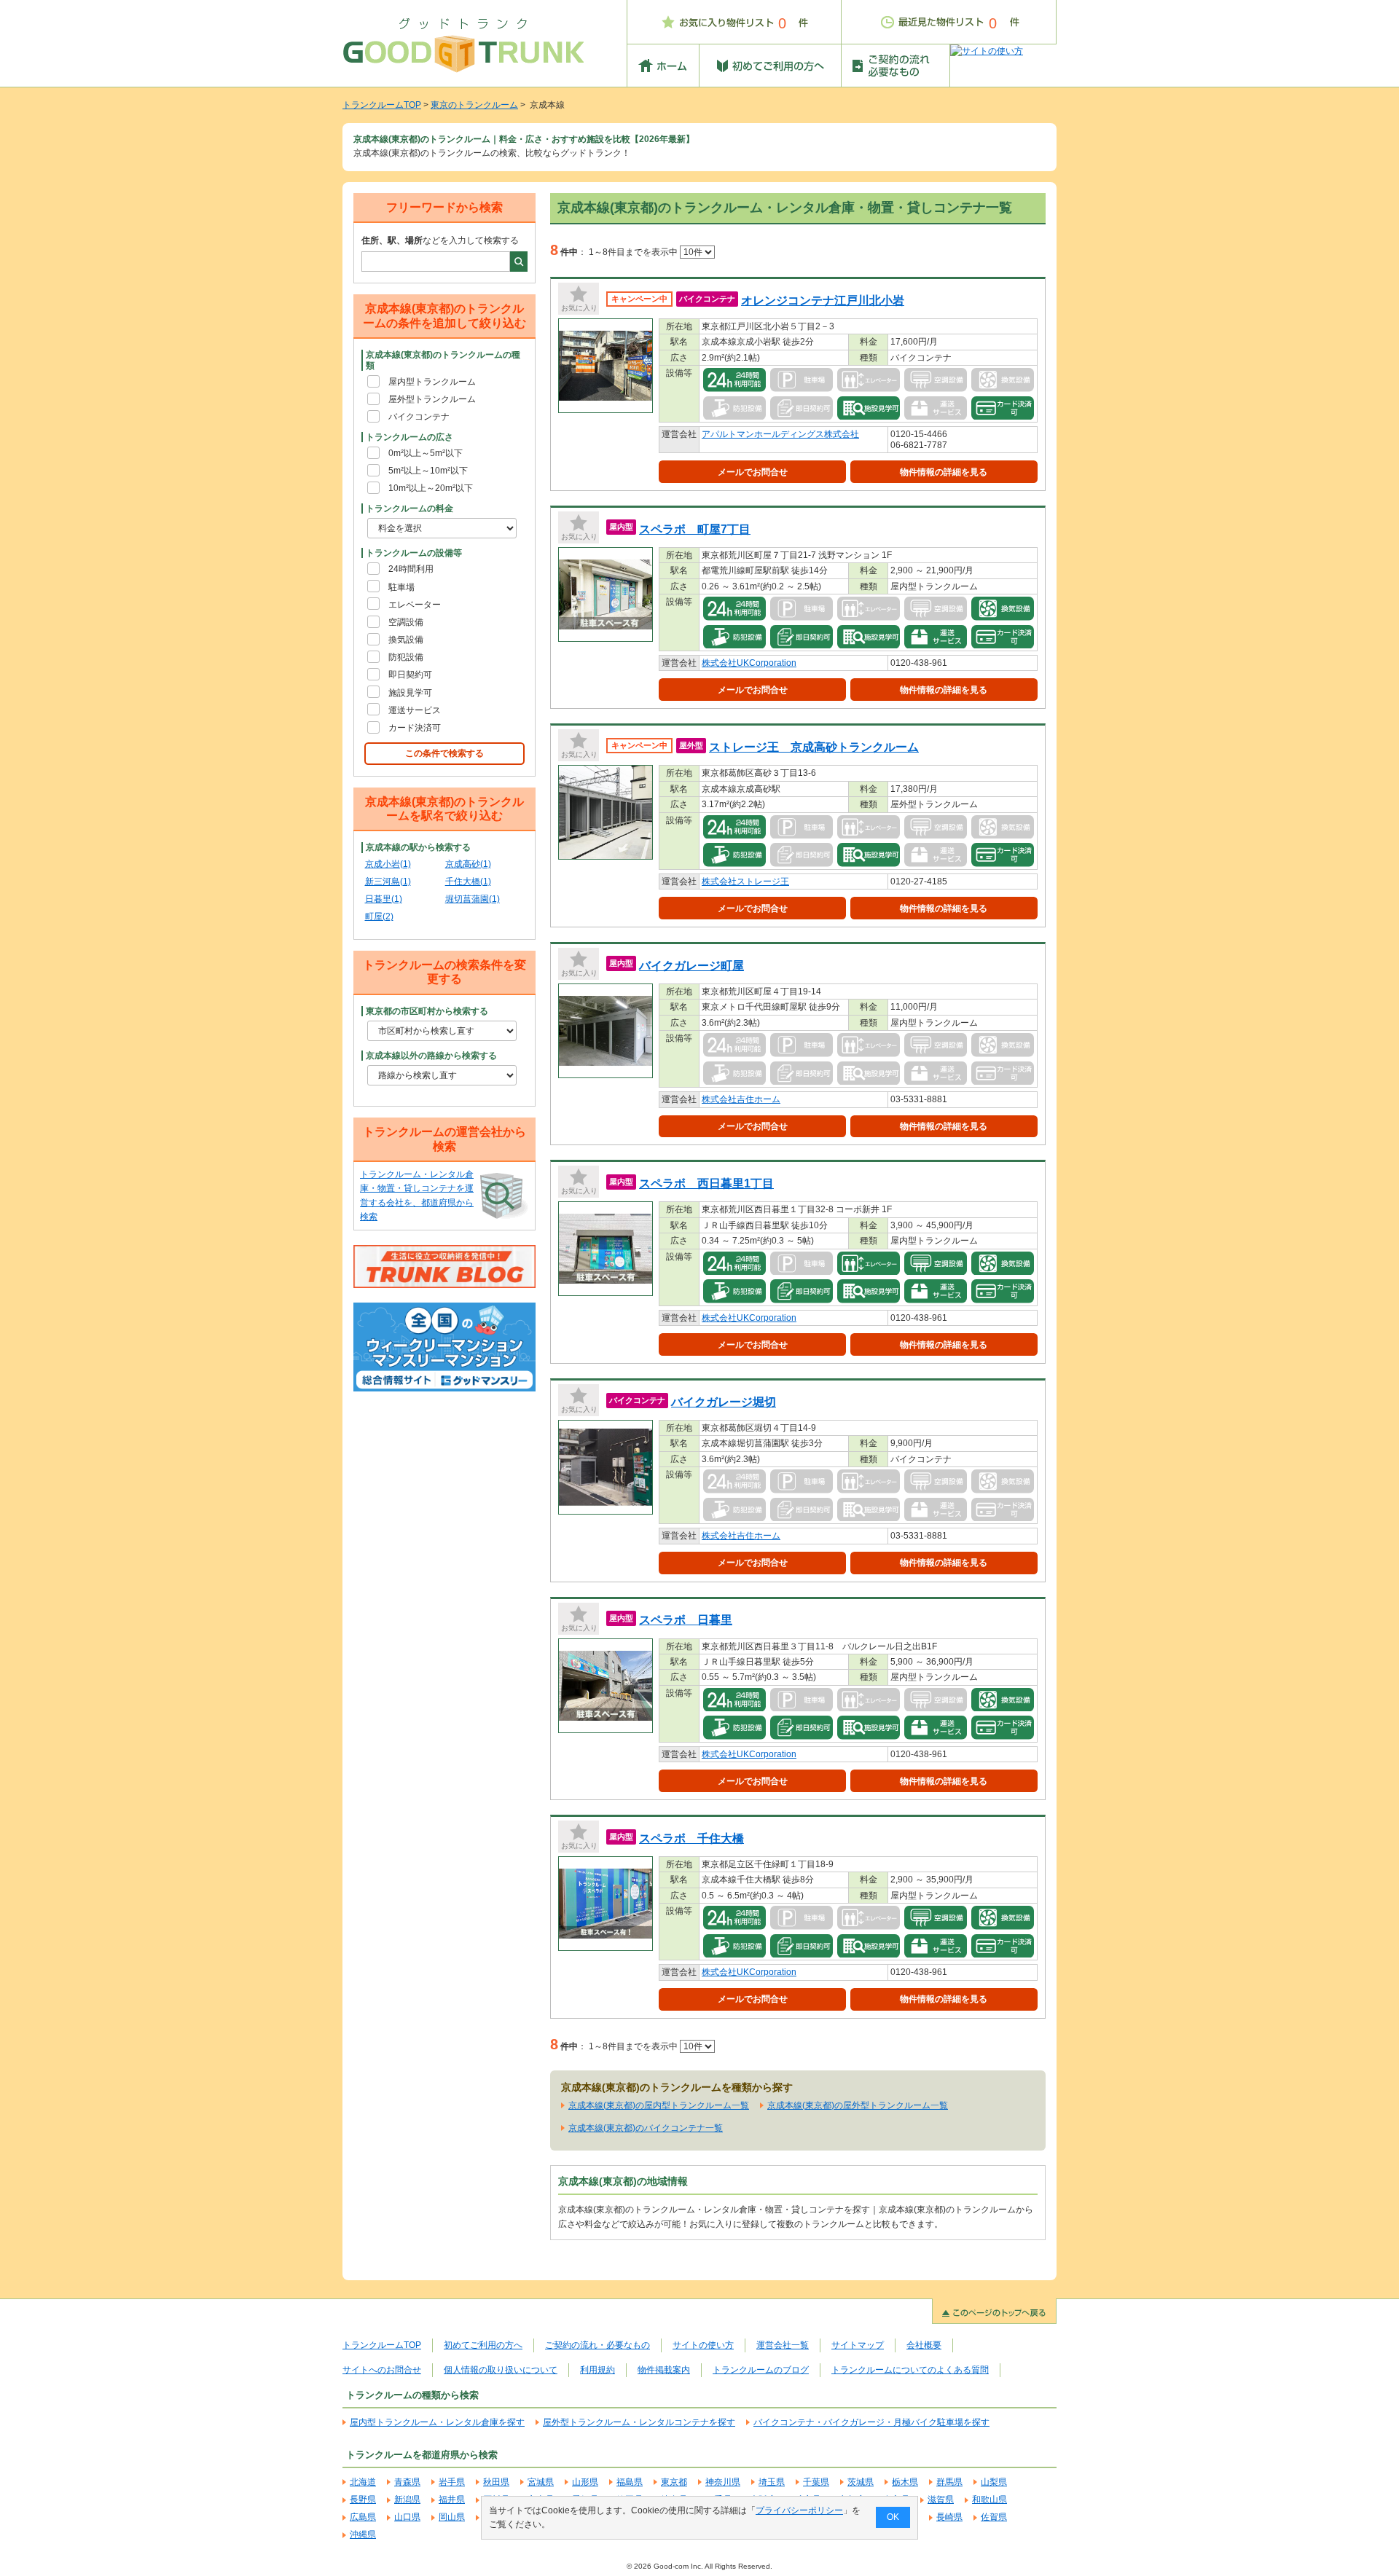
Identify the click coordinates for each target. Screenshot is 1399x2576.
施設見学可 (410, 693)
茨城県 (861, 2482)
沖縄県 (363, 2534)
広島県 (363, 2517)
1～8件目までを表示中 (634, 252)
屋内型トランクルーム (432, 382)
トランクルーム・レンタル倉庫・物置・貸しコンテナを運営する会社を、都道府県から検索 (417, 1195)
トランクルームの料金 (409, 508)
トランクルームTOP (382, 105)
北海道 (363, 2482)
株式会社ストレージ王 (745, 881)
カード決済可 (415, 728)
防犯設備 (406, 657)
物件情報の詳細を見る (944, 472)
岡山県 (452, 2517)
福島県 (630, 2482)
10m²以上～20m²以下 (431, 488)
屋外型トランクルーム (432, 399)
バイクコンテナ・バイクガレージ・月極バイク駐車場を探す (871, 2422)
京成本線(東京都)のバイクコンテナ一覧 (646, 2128)
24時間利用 (411, 569)
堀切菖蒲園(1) (473, 899)
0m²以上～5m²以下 (426, 453)
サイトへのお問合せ (382, 2370)
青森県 (407, 2482)
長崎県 (949, 2517)
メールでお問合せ (753, 472)
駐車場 (401, 587)
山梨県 (994, 2482)
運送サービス (415, 710)
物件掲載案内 (664, 2370)
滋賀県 (941, 2500)
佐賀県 (994, 2517)
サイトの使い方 (703, 2345)
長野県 (363, 2500)
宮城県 (541, 2482)
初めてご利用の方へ (483, 2345)
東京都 (674, 2482)
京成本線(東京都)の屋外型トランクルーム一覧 (858, 2105)
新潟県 (407, 2500)
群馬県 (949, 2482)
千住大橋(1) (468, 881)
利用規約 (597, 2370)
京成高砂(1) (468, 864)
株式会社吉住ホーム (741, 1099)
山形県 (585, 2482)
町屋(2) (379, 916)
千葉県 (816, 2482)
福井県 (452, 2500)
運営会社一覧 (783, 2345)
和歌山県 (990, 2500)
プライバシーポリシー (799, 2510)
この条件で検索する (444, 753)
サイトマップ (858, 2345)
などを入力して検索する (440, 240)
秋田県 (496, 2482)
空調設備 (406, 622)
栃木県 (905, 2482)
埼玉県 (772, 2482)
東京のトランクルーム (474, 105)
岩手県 (452, 2482)
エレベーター (415, 605)
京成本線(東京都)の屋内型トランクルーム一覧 (659, 2105)
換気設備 (406, 640)
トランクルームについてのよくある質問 (910, 2370)
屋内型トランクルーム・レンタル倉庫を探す (437, 2422)
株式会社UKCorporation (749, 663)
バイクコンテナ (419, 417)
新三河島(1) (388, 881)
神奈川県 (723, 2482)
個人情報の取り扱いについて (501, 2370)
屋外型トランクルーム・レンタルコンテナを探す (639, 2422)
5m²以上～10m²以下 (428, 471)
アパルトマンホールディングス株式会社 (780, 434)
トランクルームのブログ (761, 2370)
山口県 (407, 2517)
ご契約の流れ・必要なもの (597, 2345)
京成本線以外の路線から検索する (431, 1056)
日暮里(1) (384, 899)
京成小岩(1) (388, 864)
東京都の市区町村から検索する (427, 1011)
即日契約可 (410, 675)
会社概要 (924, 2345)
